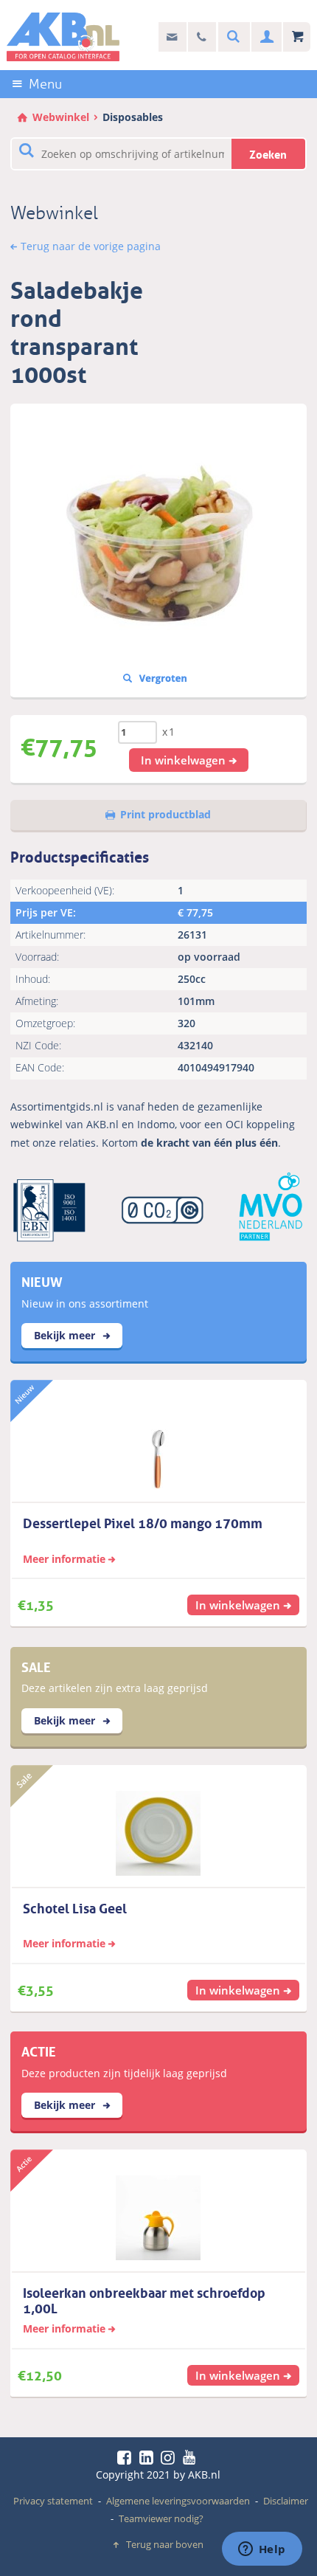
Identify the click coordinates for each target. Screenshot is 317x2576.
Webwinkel (61, 117)
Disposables (133, 117)
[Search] (231, 37)
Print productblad (166, 814)
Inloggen (265, 37)
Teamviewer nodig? (161, 2518)
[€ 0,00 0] (297, 37)
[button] (189, 760)
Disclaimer (286, 2501)
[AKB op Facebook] (127, 2457)
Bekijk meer (66, 1335)
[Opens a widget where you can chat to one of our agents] (262, 2550)
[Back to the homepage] (63, 37)
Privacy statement (53, 2501)
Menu (45, 84)
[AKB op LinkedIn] (149, 2457)
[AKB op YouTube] (191, 2457)
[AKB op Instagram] (170, 2457)
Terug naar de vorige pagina (91, 246)
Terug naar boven (165, 2544)
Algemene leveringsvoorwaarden (178, 2501)
